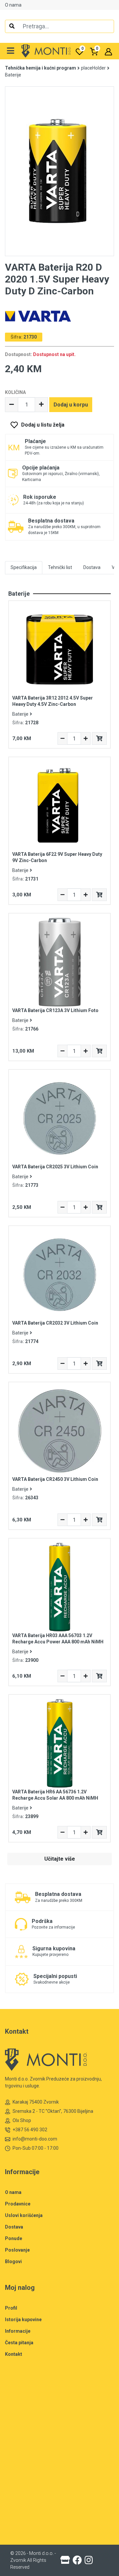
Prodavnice (18, 2204)
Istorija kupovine (23, 2320)
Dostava (14, 2227)
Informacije (18, 2331)
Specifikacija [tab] (24, 567)
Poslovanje (17, 2250)
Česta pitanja (19, 2343)
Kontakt (14, 2354)
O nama (13, 5)
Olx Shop (22, 2120)
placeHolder (93, 68)
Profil (11, 2308)
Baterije (13, 75)
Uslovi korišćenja (24, 2215)
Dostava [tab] (92, 567)
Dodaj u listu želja (43, 425)
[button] (11, 51)
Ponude (14, 2238)
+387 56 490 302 (30, 2130)
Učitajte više (60, 1859)
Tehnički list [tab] (60, 567)
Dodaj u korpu (71, 405)
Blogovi (13, 2261)
